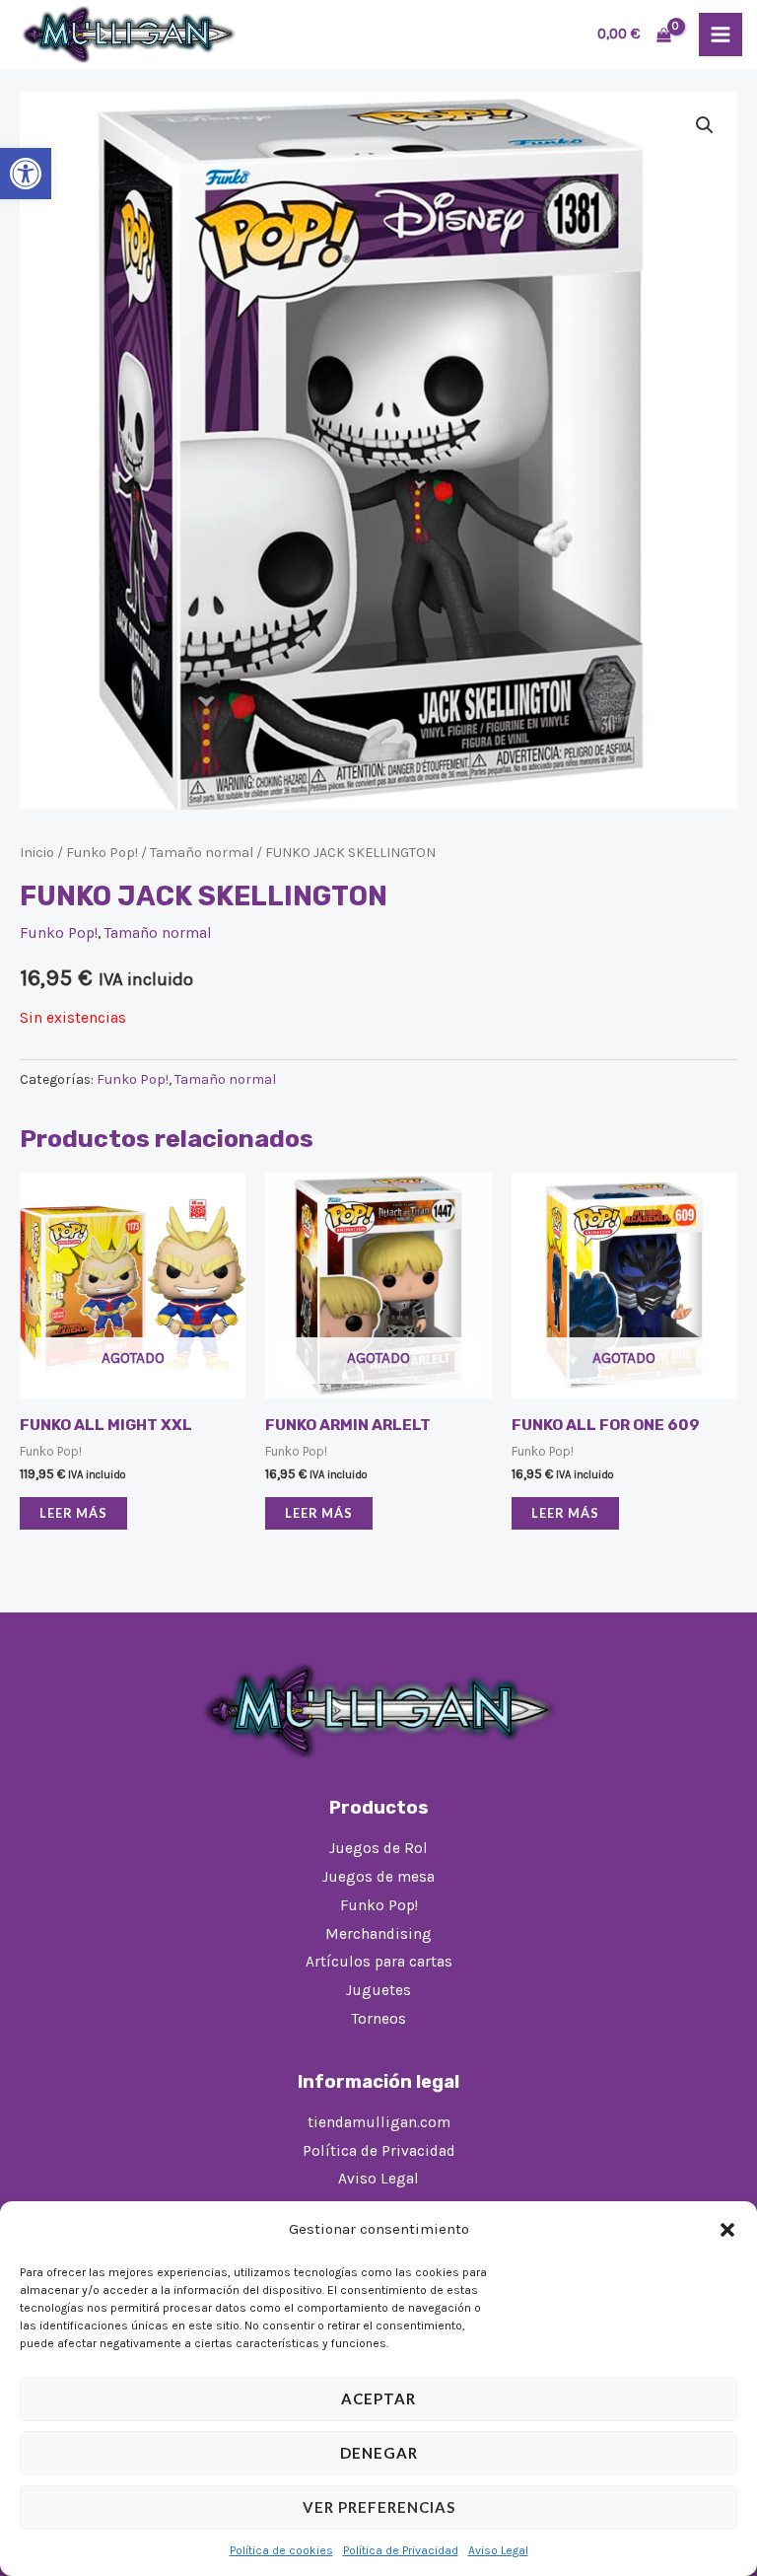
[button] (26, 174)
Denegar (379, 2453)
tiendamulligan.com (379, 2122)
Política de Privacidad (401, 2550)
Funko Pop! (102, 853)
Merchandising (378, 1934)
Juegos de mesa (378, 1877)
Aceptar (378, 2398)
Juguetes (378, 1990)
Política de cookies (281, 2550)
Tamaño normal (202, 853)
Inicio (37, 853)
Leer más (73, 1513)
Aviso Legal (498, 2550)
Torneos (379, 2019)
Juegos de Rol (378, 1848)
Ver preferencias (379, 2507)
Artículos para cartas (379, 1962)
